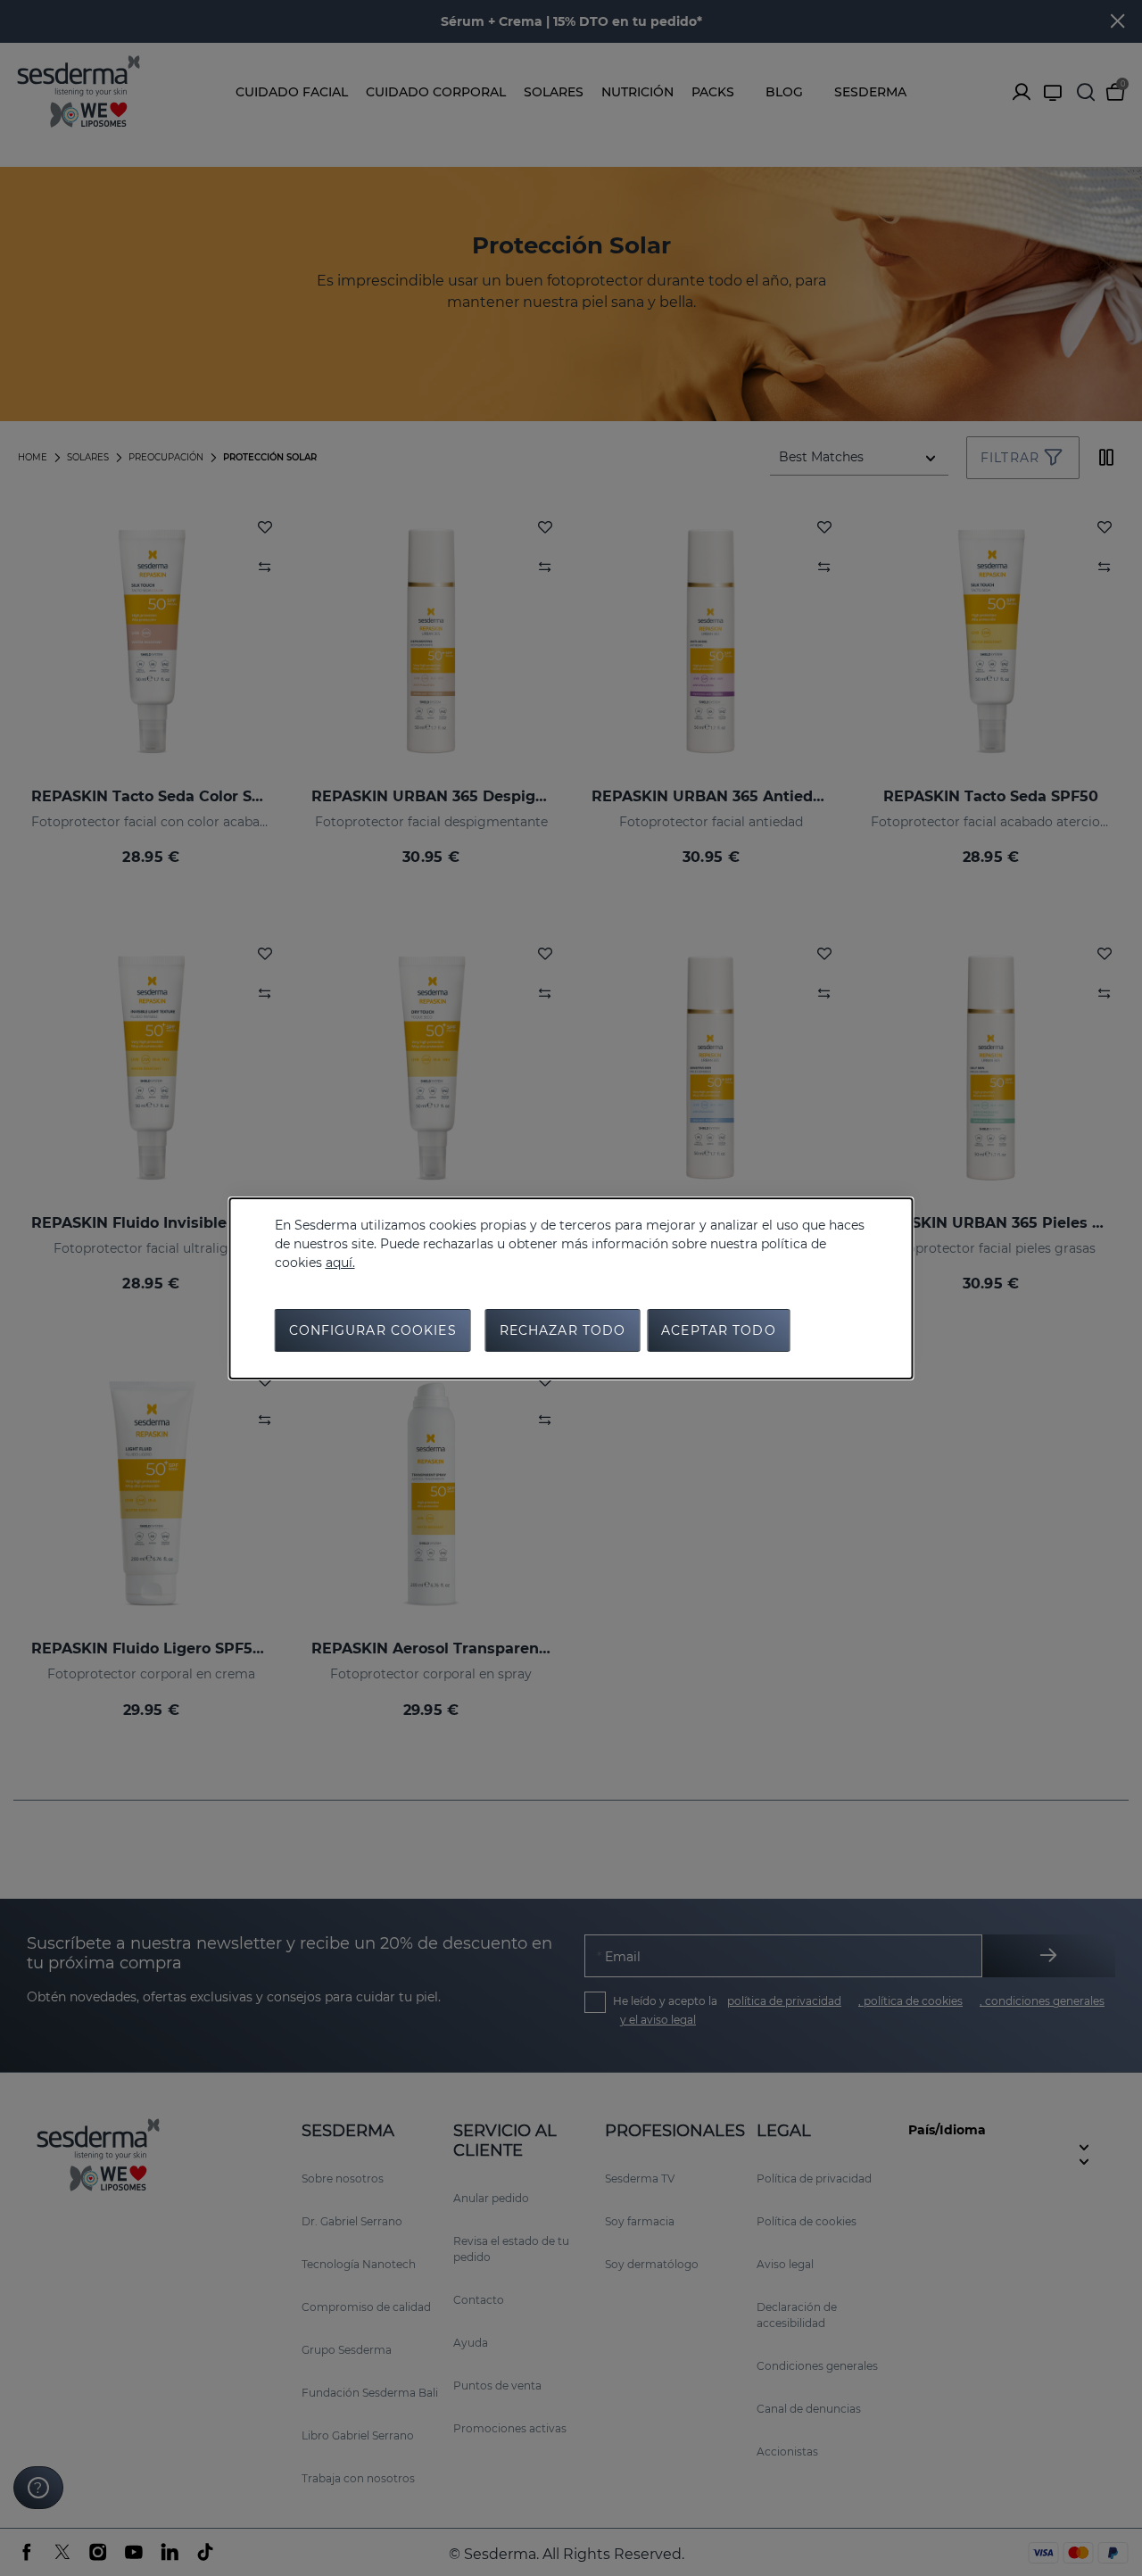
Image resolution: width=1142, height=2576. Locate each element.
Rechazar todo (563, 1330)
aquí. (340, 1263)
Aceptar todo (718, 1330)
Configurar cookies (373, 1330)
